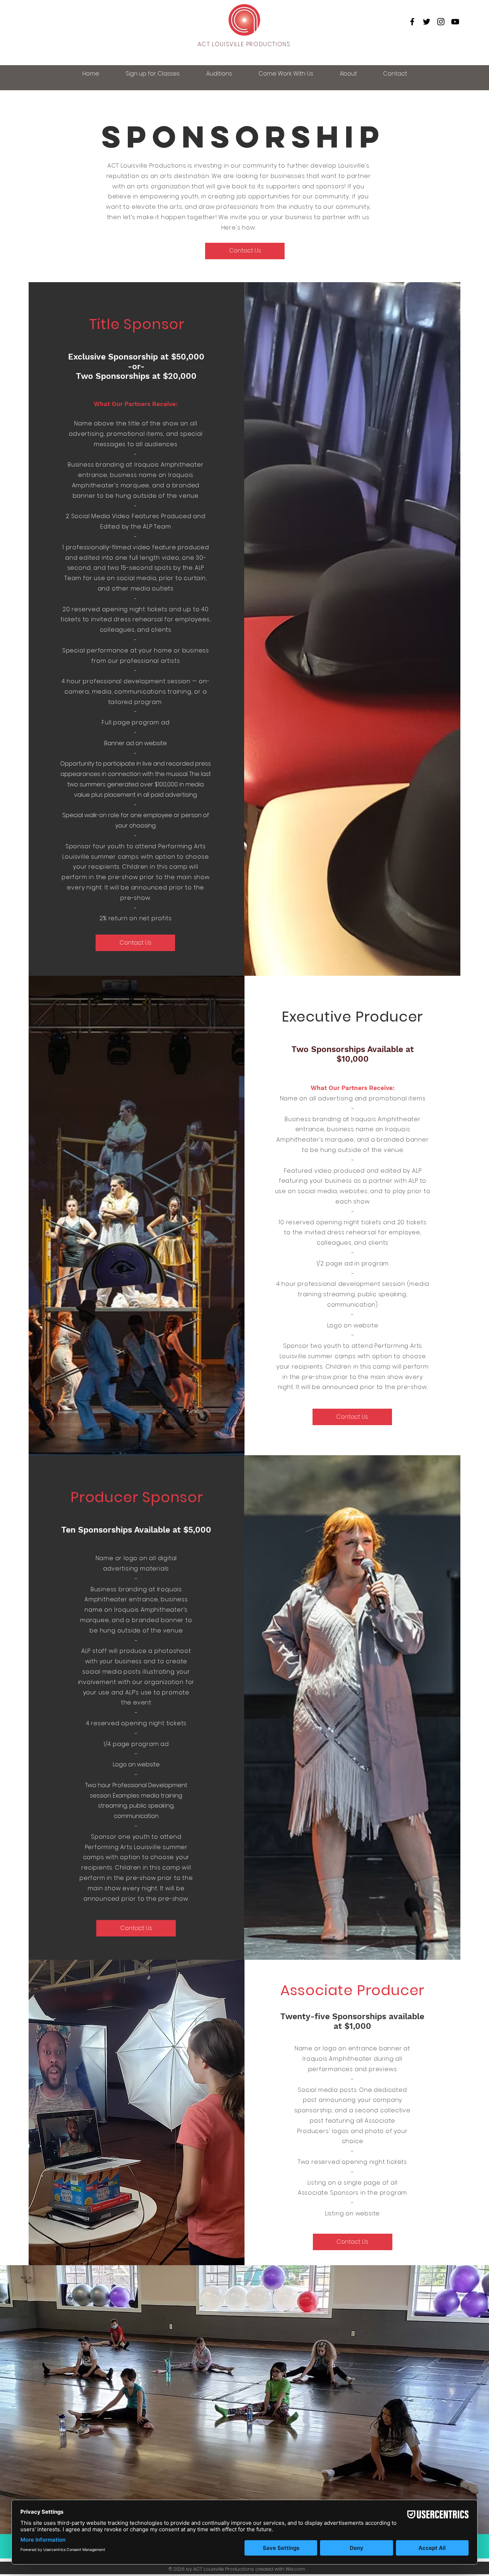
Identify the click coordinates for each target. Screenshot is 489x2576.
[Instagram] (441, 22)
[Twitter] (427, 22)
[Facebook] (412, 22)
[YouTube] (455, 22)
